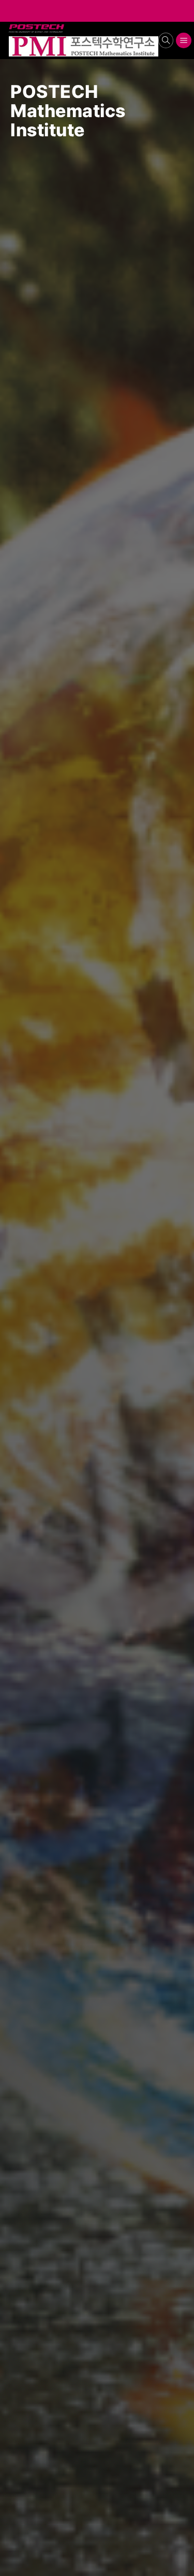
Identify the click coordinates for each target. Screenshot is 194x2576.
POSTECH (11, 25)
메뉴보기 (184, 41)
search (166, 41)
